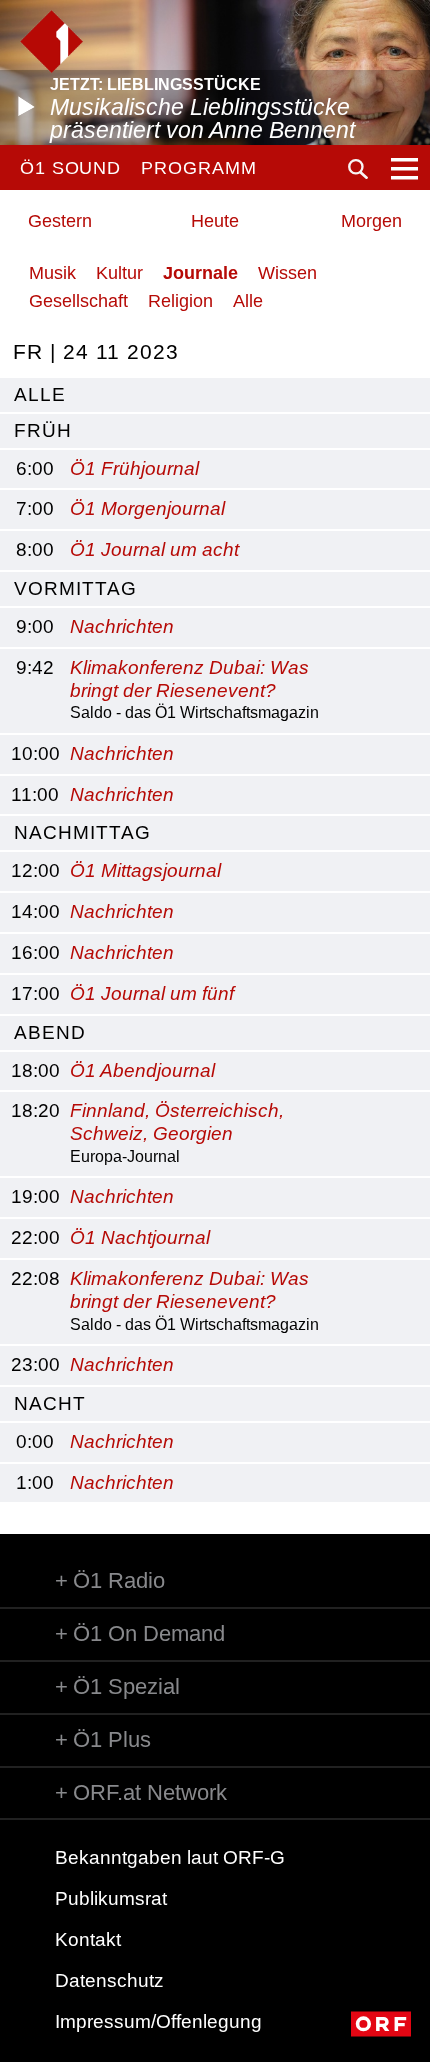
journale (200, 273)
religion (180, 301)
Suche (358, 169)
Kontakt (88, 1939)
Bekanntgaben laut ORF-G (170, 1857)
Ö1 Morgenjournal (147, 508)
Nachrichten (122, 626)
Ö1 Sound (70, 168)
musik (52, 273)
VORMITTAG (75, 588)
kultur (119, 273)
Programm (198, 168)
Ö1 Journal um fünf (152, 993)
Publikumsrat (111, 1898)
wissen (287, 273)
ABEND (50, 1032)
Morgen (371, 221)
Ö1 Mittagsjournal (145, 870)
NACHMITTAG (82, 832)
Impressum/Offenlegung (158, 2021)
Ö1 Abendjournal (142, 1070)
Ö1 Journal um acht (154, 549)
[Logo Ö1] (51, 41)
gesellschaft (78, 301)
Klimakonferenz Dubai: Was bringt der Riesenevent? (189, 679)
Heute (215, 221)
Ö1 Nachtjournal (140, 1237)
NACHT (50, 1403)
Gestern (60, 221)
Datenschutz (109, 1980)
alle (40, 394)
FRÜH (43, 430)
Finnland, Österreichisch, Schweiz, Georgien (177, 1122)
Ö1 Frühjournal (134, 468)
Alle (248, 301)
